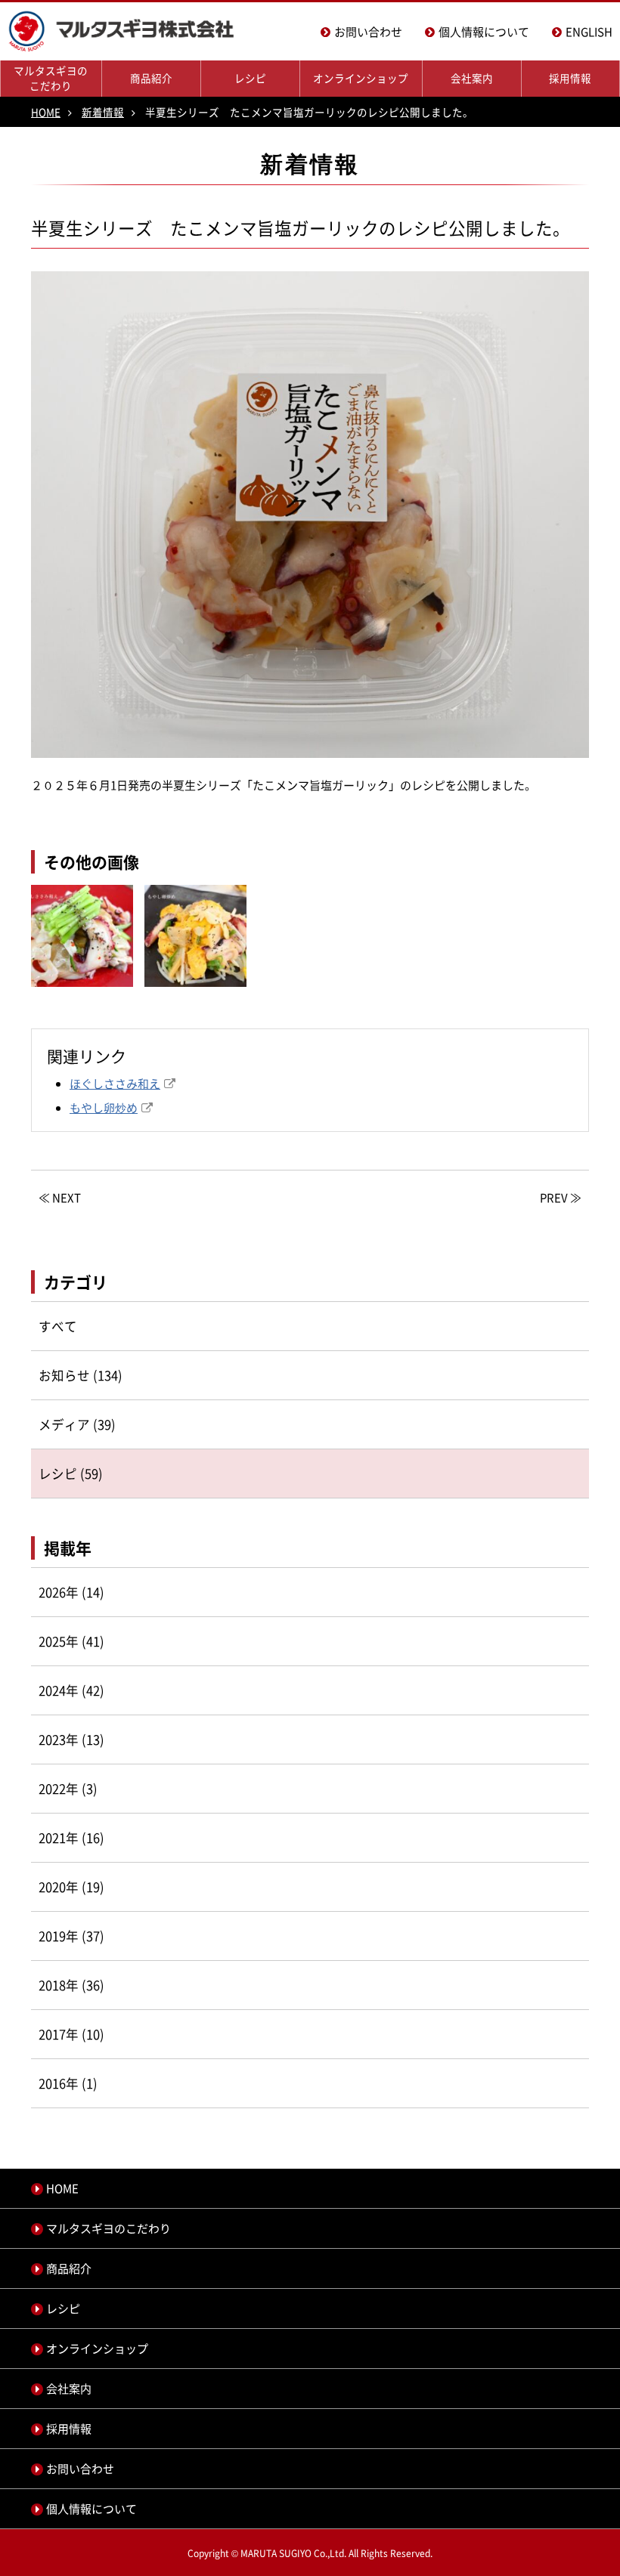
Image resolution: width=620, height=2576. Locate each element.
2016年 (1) (68, 2083)
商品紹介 (151, 78)
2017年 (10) (71, 2034)
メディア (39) (77, 1424)
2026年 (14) (71, 1592)
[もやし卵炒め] (195, 997)
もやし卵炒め (104, 1108)
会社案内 (472, 78)
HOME (46, 112)
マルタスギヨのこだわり (51, 78)
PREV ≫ (561, 1198)
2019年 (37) (71, 1936)
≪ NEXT (60, 1198)
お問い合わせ (368, 32)
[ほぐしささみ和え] (82, 997)
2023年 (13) (71, 1739)
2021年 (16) (71, 1838)
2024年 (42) (71, 1690)
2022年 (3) (68, 1789)
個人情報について (484, 32)
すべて (58, 1326)
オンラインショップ (361, 78)
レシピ (250, 78)
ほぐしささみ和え (115, 1084)
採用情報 (570, 78)
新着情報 (103, 112)
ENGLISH (589, 32)
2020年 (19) (71, 1887)
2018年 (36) (71, 1985)
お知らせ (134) (81, 1375)
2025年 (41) (71, 1641)
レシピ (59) (71, 1474)
